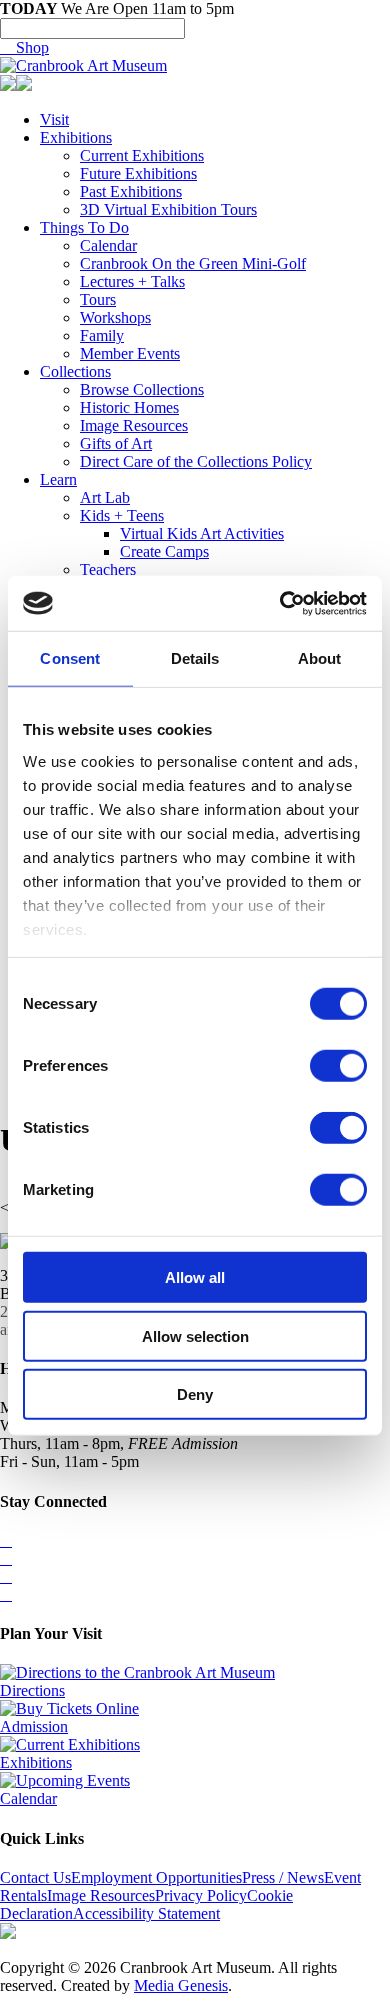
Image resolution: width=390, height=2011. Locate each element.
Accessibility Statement (146, 1913)
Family (102, 335)
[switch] (338, 1066)
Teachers (108, 569)
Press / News (283, 1877)
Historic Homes (129, 407)
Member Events (130, 353)
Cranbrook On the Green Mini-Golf (193, 263)
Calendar (108, 245)
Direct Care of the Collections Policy (196, 461)
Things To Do (84, 227)
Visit (54, 119)
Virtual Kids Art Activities (202, 533)
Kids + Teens (122, 515)
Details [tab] (195, 658)
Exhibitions (76, 137)
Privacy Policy (201, 1895)
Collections (75, 371)
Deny (195, 1394)
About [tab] (320, 658)
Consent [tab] (70, 658)
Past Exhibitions (131, 191)
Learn (58, 479)
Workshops (115, 317)
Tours (98, 299)
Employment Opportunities (156, 1877)
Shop (24, 47)
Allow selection (195, 1335)
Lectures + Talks (132, 281)
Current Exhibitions (142, 155)
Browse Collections (142, 389)
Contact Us (35, 1877)
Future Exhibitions (138, 173)
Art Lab (105, 497)
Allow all (195, 1277)
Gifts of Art (116, 443)
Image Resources (134, 425)
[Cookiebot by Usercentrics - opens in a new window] (280, 603)
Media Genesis (181, 1985)
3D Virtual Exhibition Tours (168, 209)
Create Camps (164, 551)
